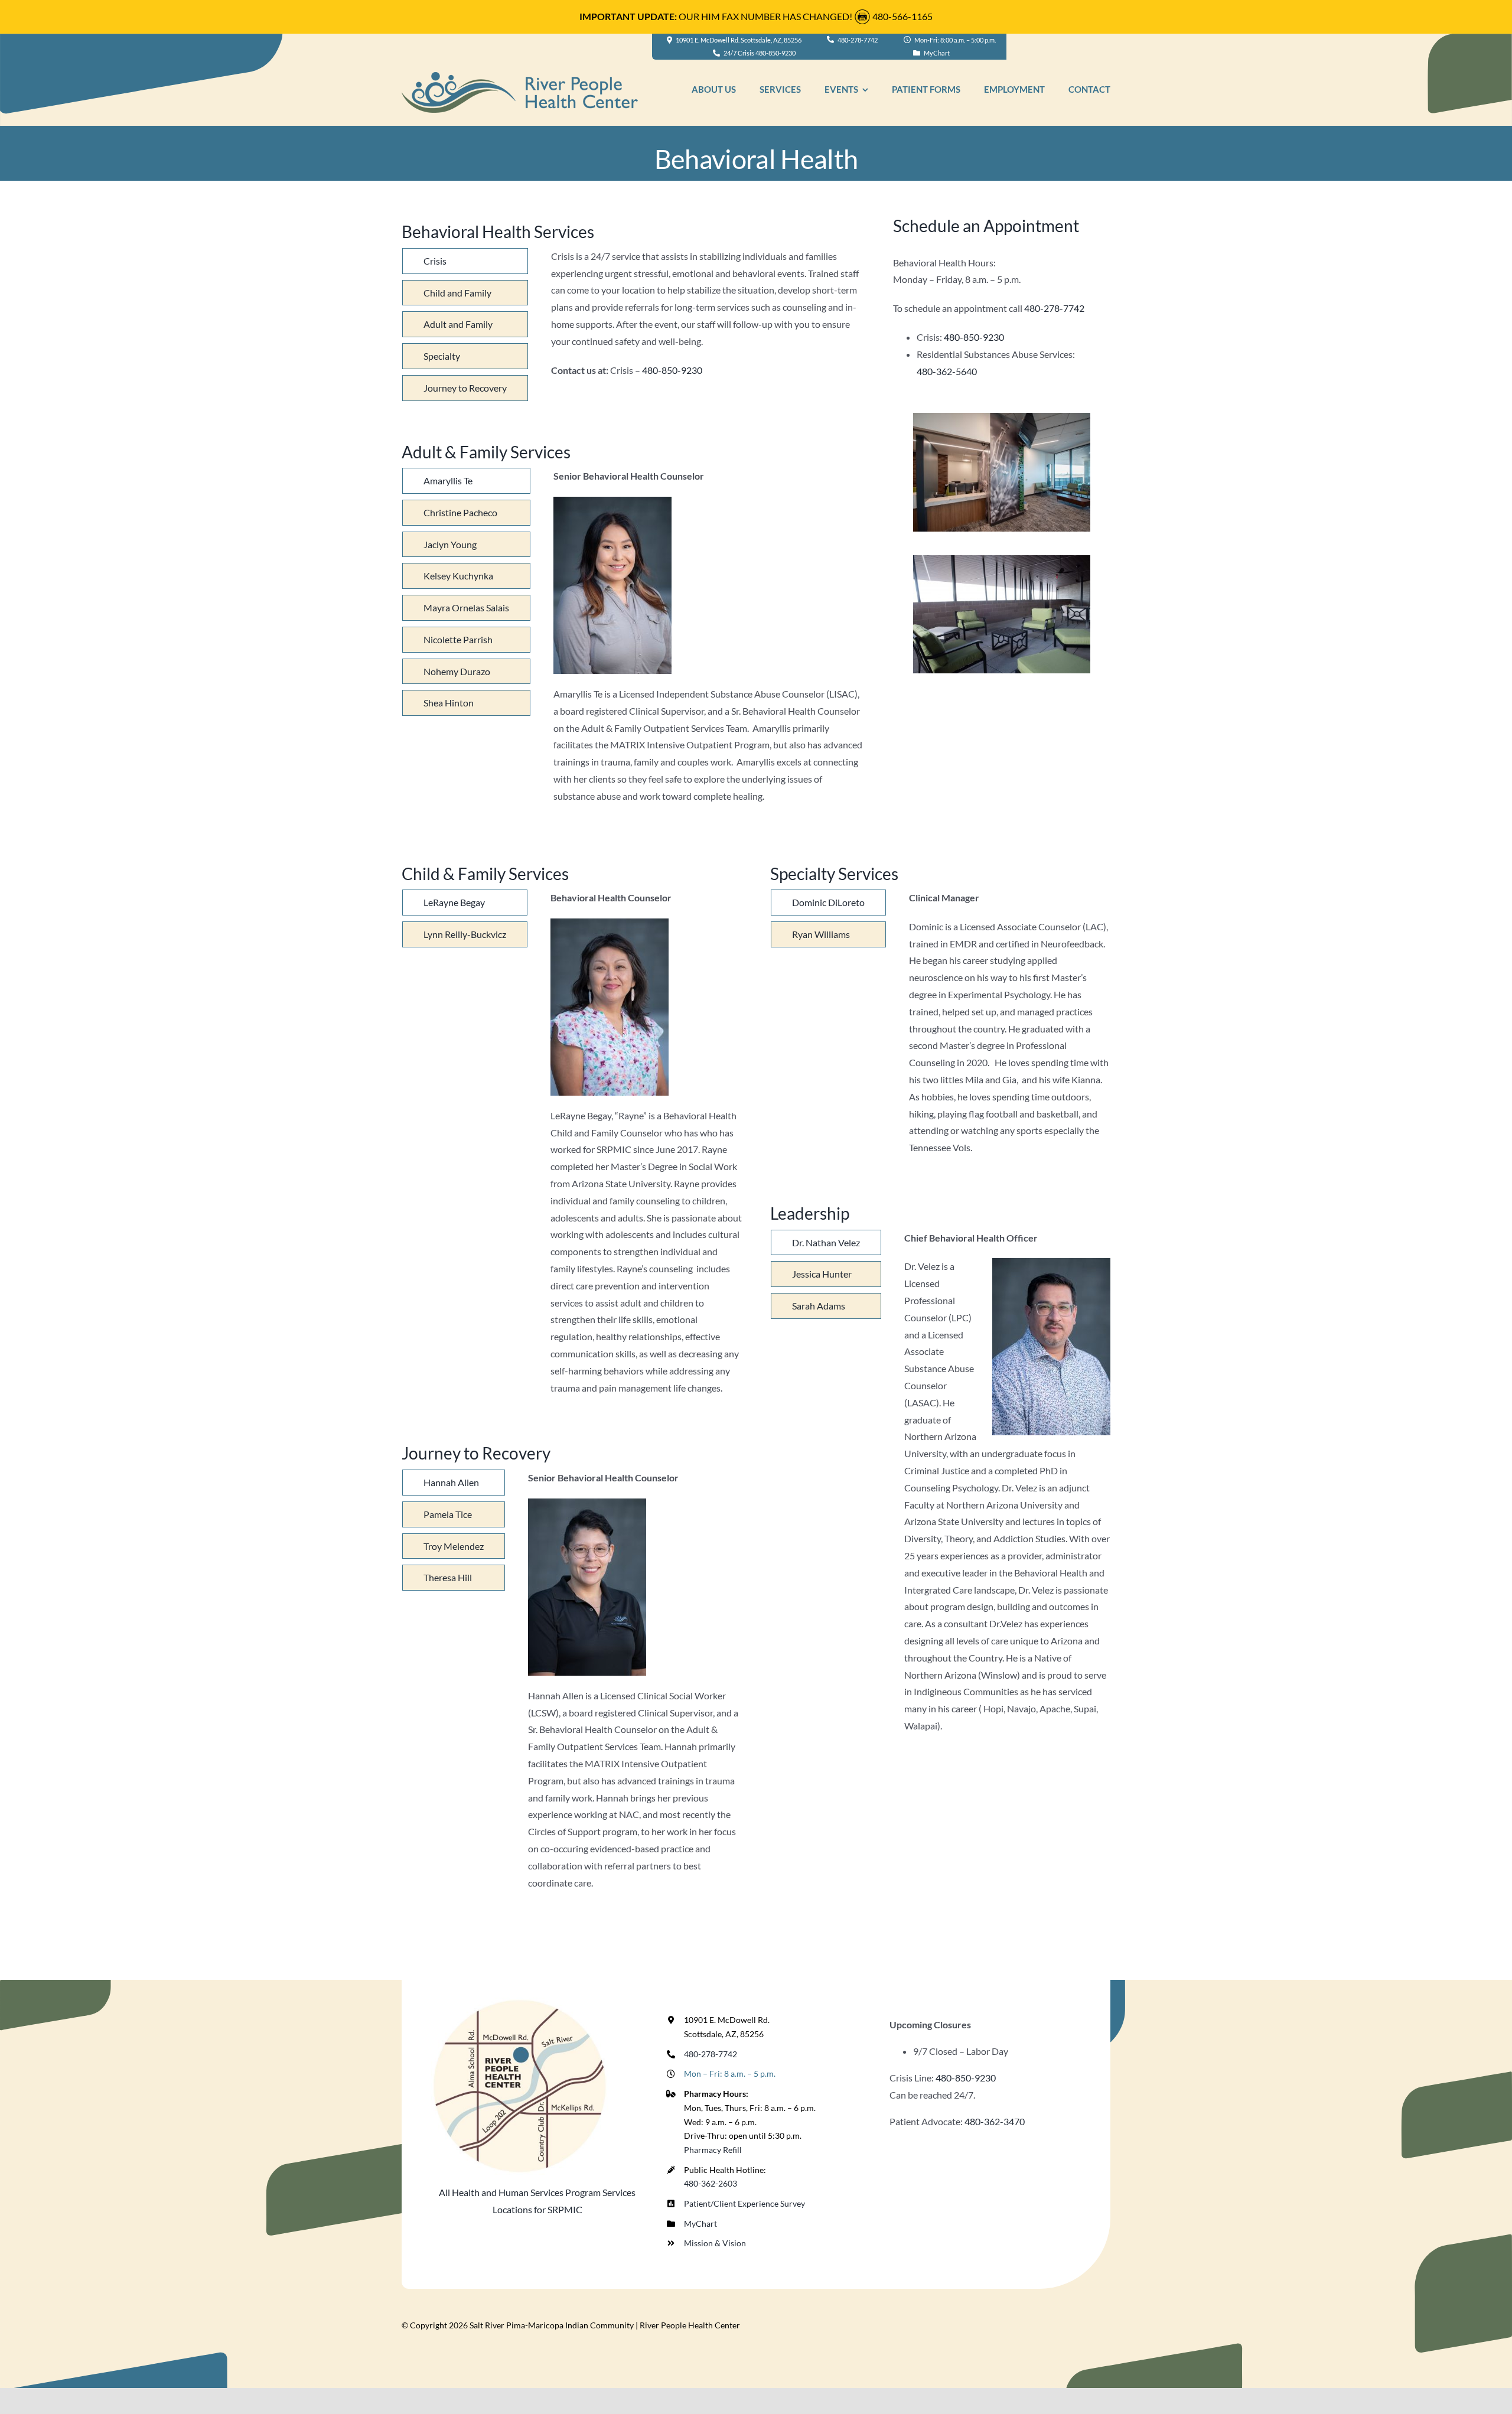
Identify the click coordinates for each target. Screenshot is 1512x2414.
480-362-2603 (711, 2183)
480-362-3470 (995, 2121)
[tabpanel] (708, 328)
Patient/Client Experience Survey (744, 2203)
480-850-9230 (672, 370)
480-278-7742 (1054, 308)
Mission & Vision (715, 2243)
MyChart (700, 2224)
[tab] (465, 261)
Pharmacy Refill (713, 2150)
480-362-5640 (947, 371)
